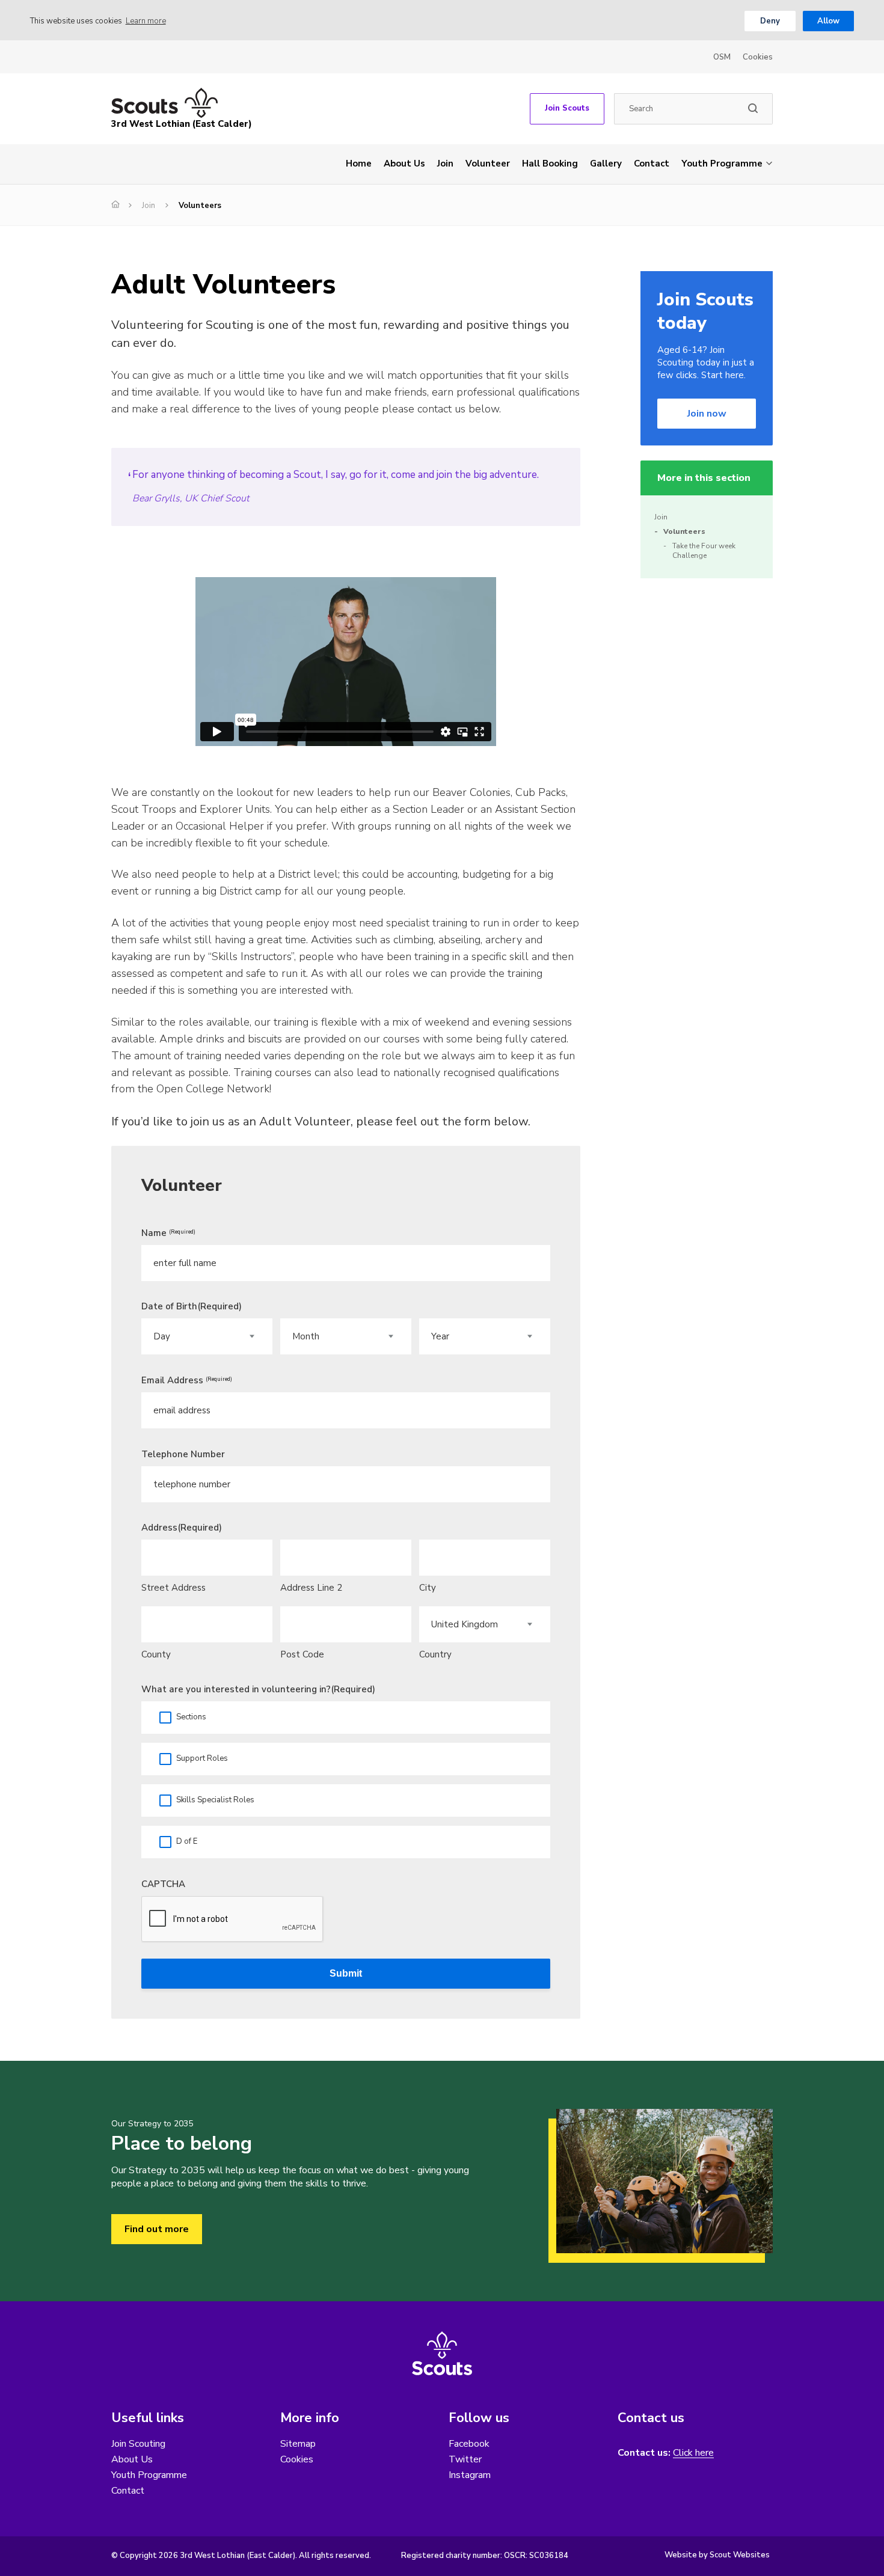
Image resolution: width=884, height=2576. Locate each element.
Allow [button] (828, 21)
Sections (191, 1717)
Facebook (469, 2444)
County (156, 1654)
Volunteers (684, 531)
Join (445, 164)
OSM (722, 57)
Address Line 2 (311, 1588)
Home (359, 164)
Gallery (606, 164)
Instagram (470, 2475)
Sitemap (298, 2444)
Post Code (302, 1654)
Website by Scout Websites (717, 2555)
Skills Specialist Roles (215, 1800)
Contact (652, 164)
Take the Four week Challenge (704, 551)
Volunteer (488, 164)
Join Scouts (567, 108)
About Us (404, 164)
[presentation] (233, 1920)
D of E (187, 1841)
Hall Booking (550, 164)
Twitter (465, 2459)
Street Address (173, 1588)
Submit (346, 1973)
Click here (693, 2453)
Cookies (758, 57)
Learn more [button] (146, 21)
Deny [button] (770, 21)
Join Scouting (138, 2444)
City (428, 1588)
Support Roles (202, 1758)
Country (435, 1654)
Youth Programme (722, 164)
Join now (707, 414)
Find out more (157, 2229)
